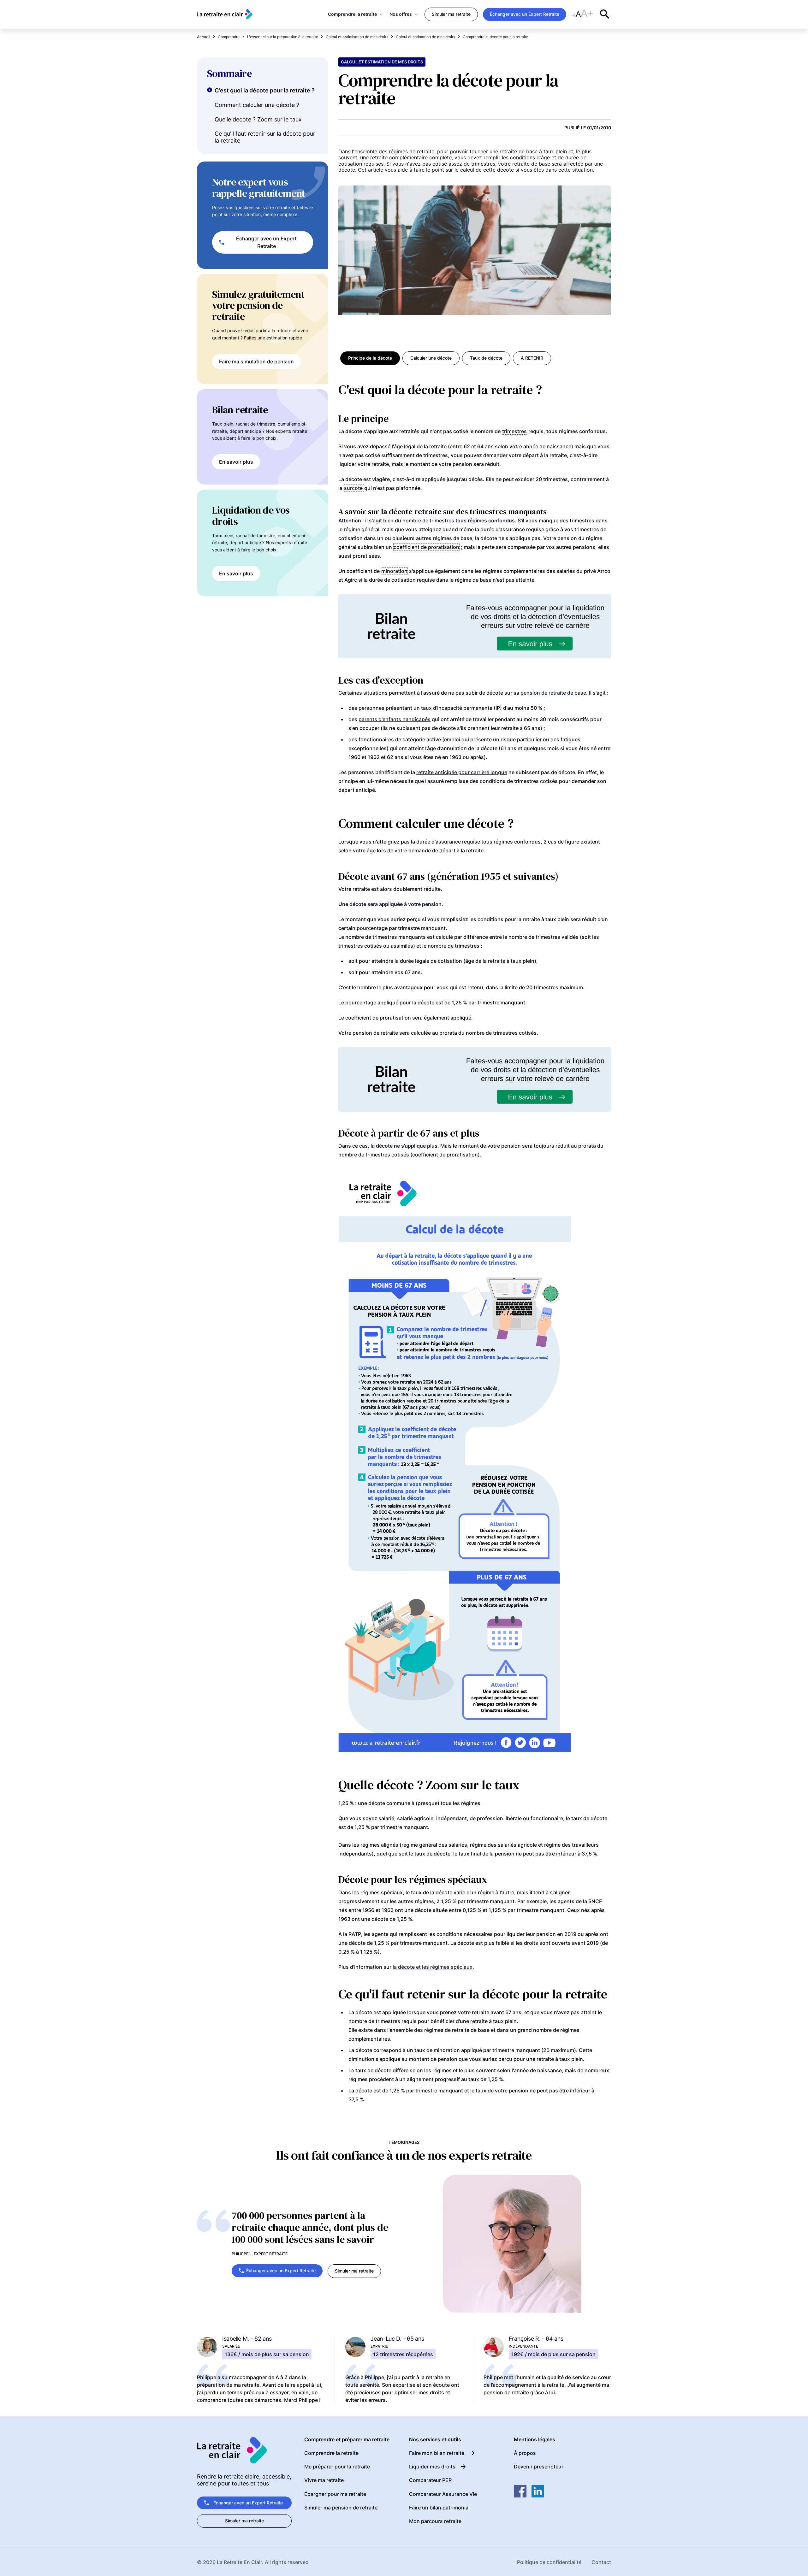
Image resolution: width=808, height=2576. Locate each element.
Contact (601, 2562)
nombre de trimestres (428, 520)
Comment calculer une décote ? (257, 105)
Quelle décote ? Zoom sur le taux (258, 119)
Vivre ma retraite (324, 2480)
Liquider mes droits (432, 2467)
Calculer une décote (431, 358)
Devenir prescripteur (539, 2467)
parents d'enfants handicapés (395, 719)
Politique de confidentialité (549, 2562)
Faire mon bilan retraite (437, 2453)
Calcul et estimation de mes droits (382, 62)
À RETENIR (532, 358)
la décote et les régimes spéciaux (433, 1967)
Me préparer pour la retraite (337, 2467)
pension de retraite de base (553, 693)
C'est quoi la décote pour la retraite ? (265, 90)
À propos (525, 2453)
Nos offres (401, 14)
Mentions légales (535, 2440)
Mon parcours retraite (435, 2521)
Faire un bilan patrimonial (439, 2508)
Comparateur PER (430, 2480)
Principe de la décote (370, 358)
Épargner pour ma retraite (335, 2494)
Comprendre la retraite (352, 14)
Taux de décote (486, 358)
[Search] (605, 14)
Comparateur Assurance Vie (443, 2494)
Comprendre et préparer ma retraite (347, 2440)
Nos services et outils (435, 2440)
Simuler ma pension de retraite (341, 2508)
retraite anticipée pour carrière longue (462, 772)
